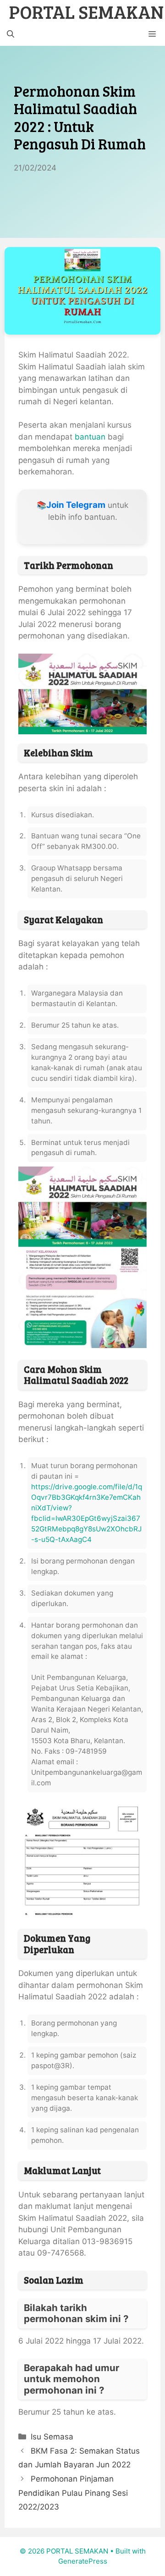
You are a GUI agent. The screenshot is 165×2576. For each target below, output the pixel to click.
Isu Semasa (52, 2437)
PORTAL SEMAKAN (86, 11)
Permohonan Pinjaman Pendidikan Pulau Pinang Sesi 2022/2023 (73, 2493)
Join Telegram (76, 505)
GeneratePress (83, 2561)
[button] (11, 34)
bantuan (90, 437)
